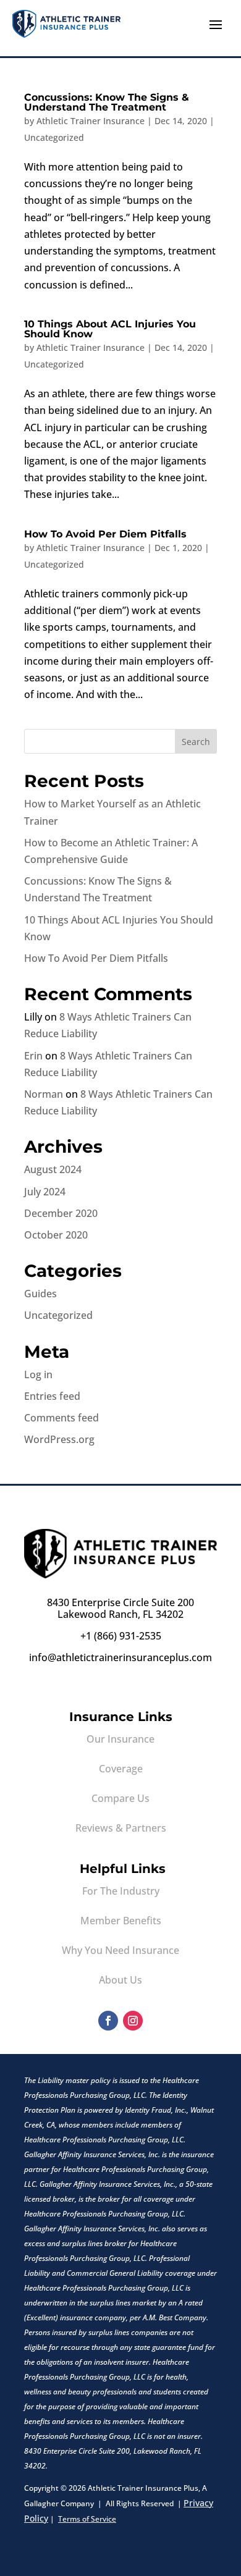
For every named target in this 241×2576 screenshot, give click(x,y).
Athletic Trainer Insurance (91, 121)
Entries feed (52, 1396)
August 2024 (53, 1169)
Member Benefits (121, 1921)
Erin (33, 1056)
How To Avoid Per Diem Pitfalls (105, 534)
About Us (120, 1980)
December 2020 (61, 1213)
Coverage (121, 1769)
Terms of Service (87, 2519)
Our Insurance (120, 1739)
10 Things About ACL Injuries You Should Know (110, 329)
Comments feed (61, 1418)
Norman (44, 1094)
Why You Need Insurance (120, 1950)
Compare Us (120, 1798)
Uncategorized (54, 137)
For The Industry (121, 1891)
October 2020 (56, 1235)
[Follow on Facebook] (108, 2021)
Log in (38, 1374)
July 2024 (45, 1192)
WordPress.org (59, 1439)
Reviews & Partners (121, 1828)
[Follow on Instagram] (133, 2021)
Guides (40, 1294)
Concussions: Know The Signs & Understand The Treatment (107, 102)
